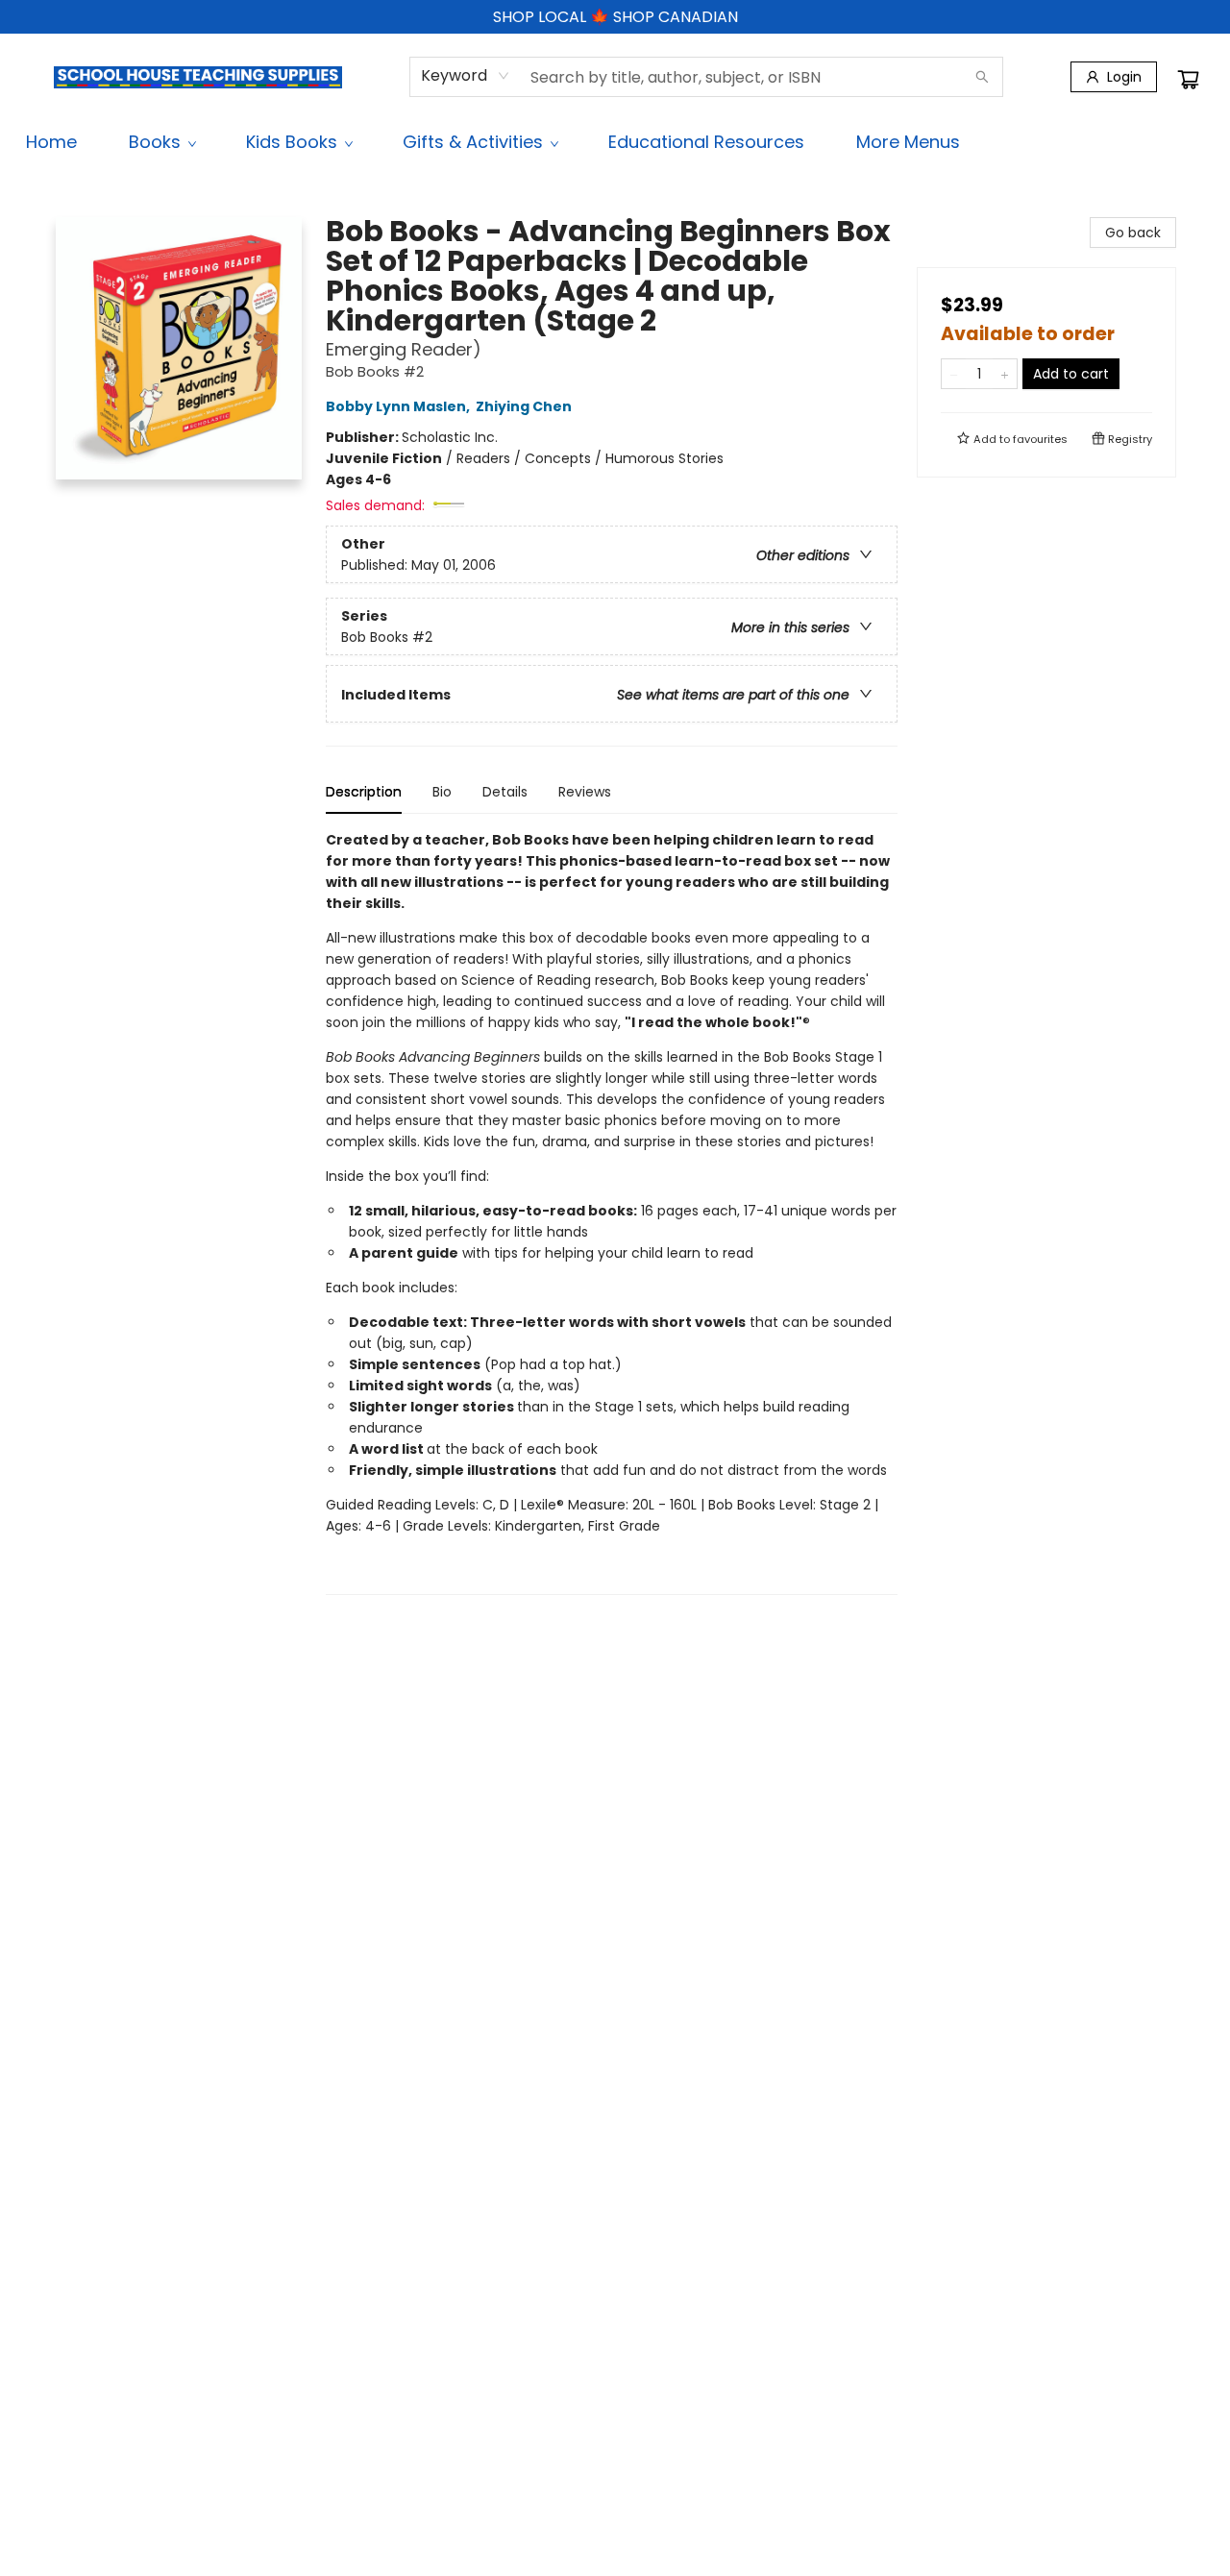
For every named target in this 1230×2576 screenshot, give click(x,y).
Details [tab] (505, 792)
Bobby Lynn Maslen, (399, 406)
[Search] (982, 77)
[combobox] (466, 76)
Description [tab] (364, 792)
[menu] (615, 142)
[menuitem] (51, 142)
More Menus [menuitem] (908, 142)
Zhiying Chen (524, 406)
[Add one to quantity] (1005, 374)
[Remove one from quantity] (954, 374)
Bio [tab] (442, 792)
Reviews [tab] (585, 792)
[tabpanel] (612, 1212)
